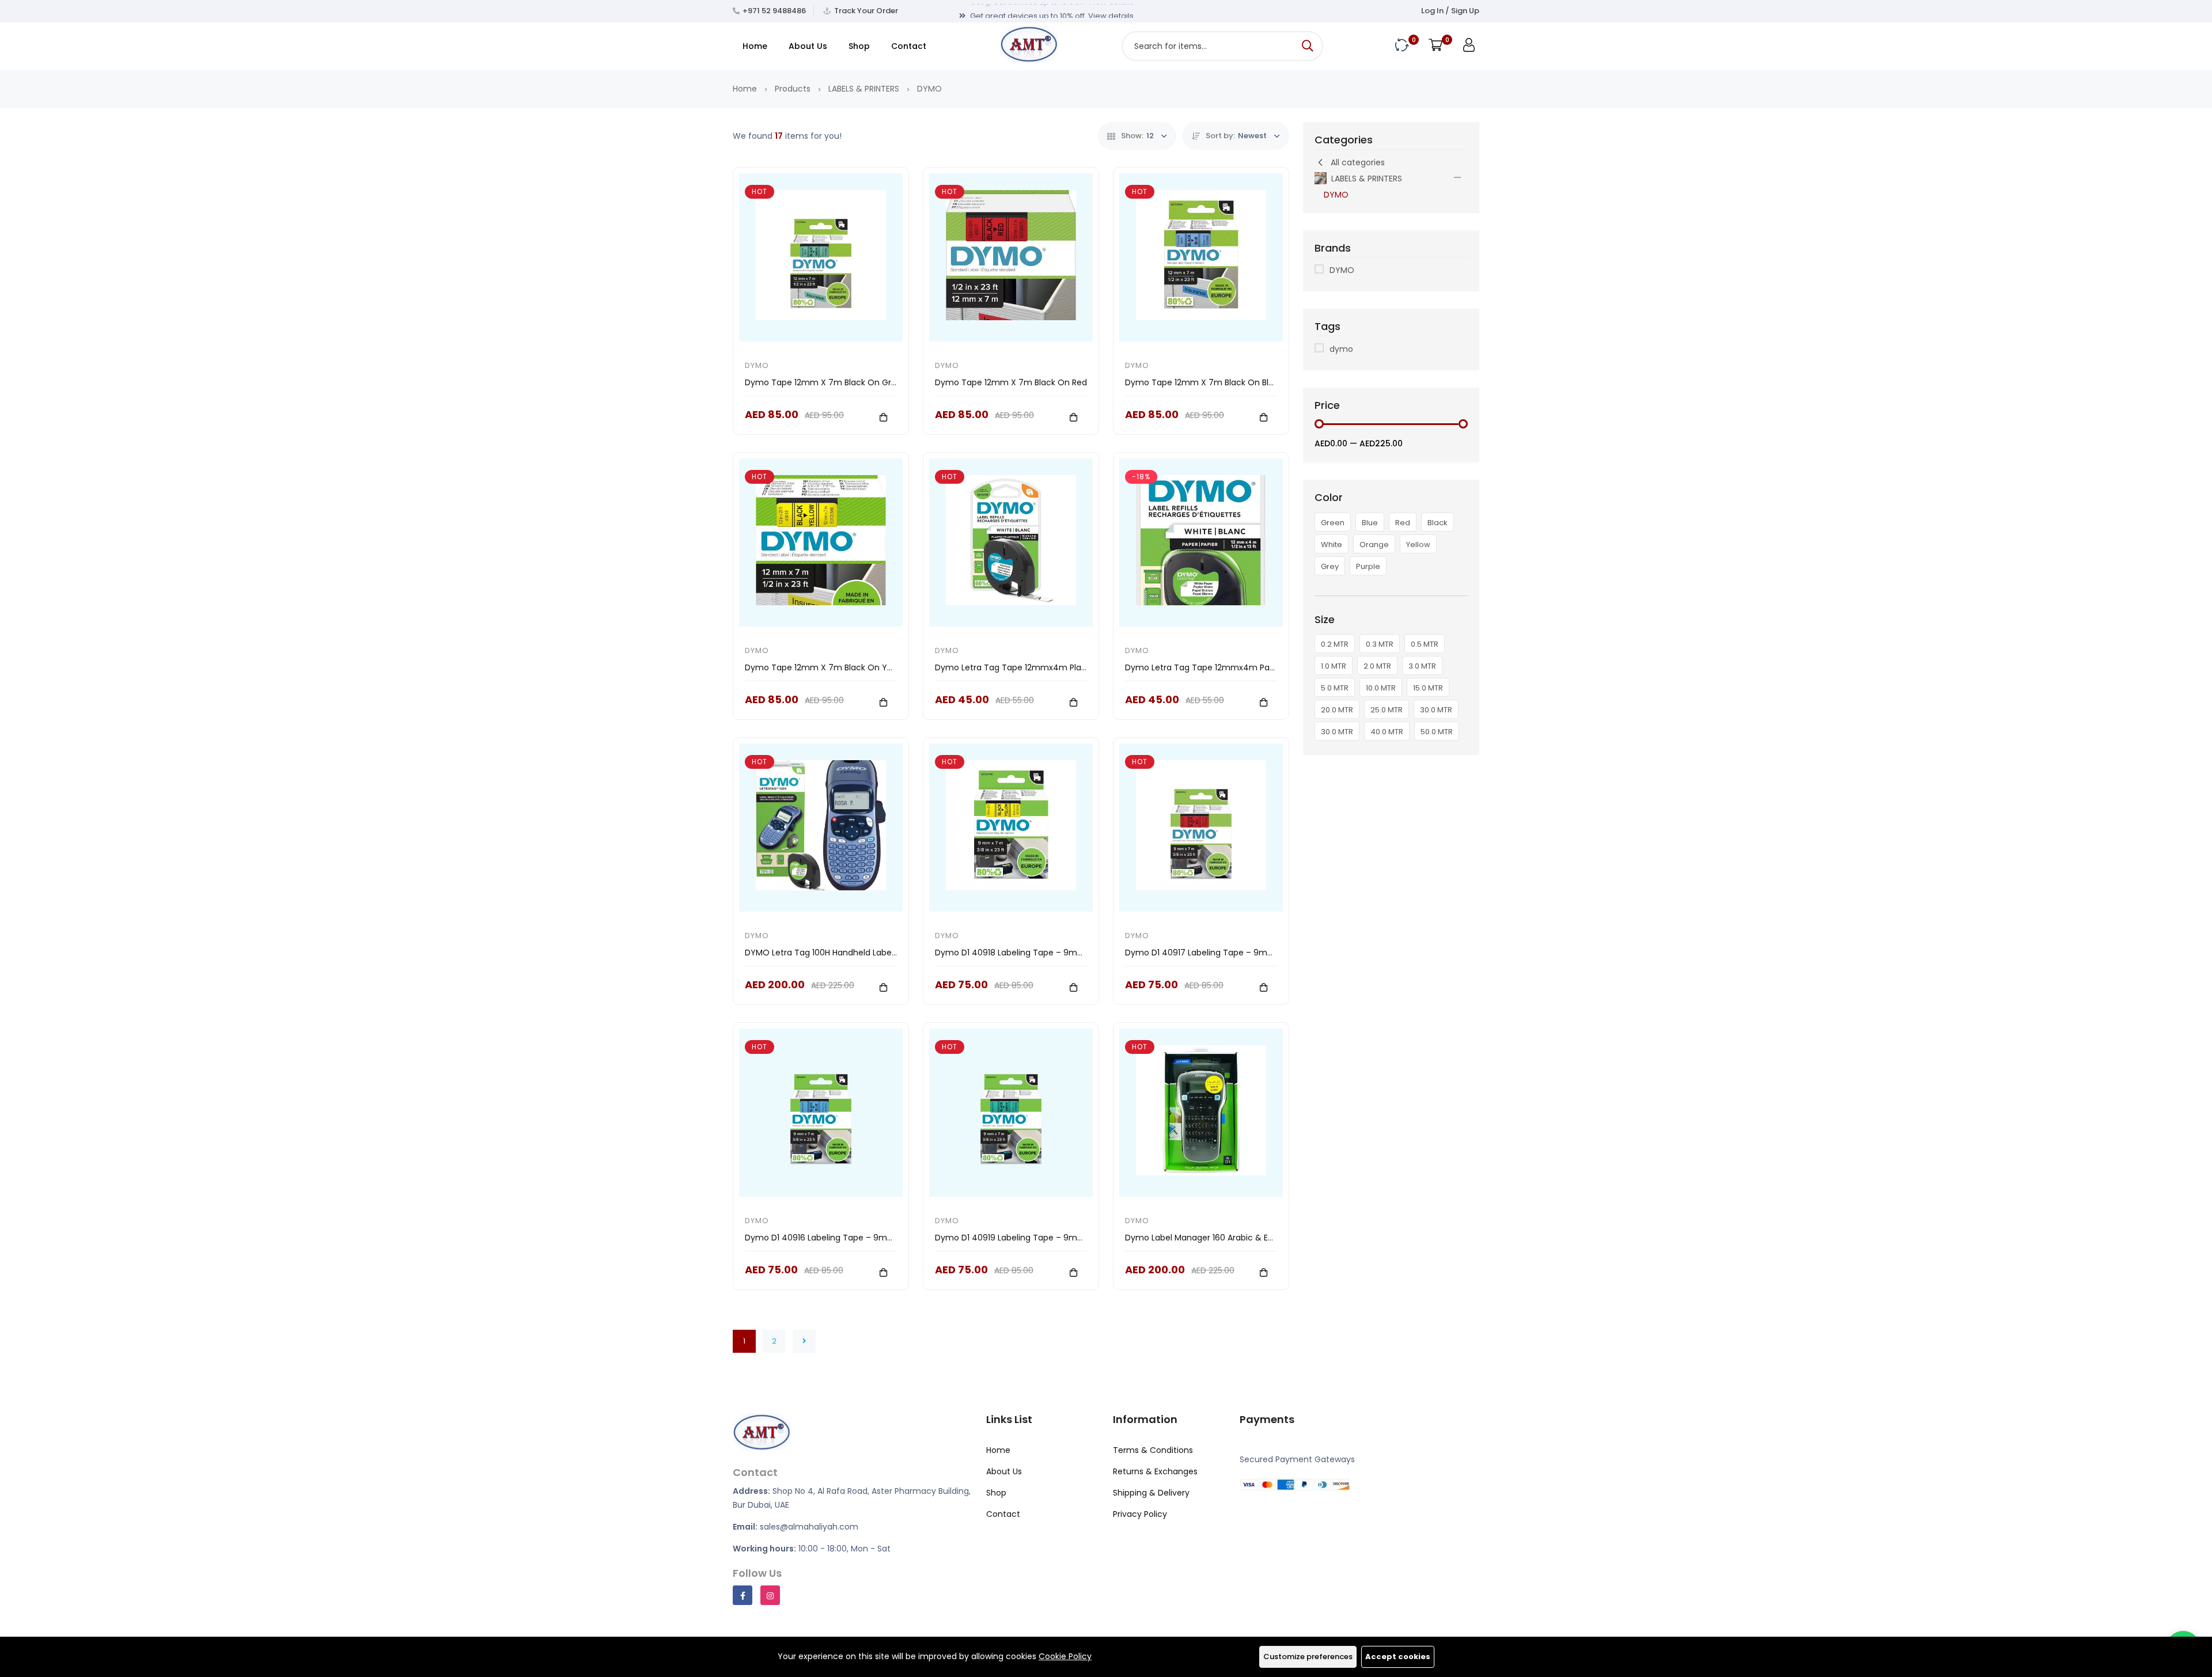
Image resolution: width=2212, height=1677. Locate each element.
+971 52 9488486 (774, 11)
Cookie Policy (1065, 1656)
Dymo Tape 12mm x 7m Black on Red (1011, 382)
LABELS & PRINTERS (864, 89)
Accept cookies (1398, 1657)
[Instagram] (770, 1595)
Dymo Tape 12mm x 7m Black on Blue (1202, 382)
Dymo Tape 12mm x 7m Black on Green (826, 382)
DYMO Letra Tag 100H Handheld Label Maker (832, 953)
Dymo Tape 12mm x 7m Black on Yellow (826, 667)
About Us (808, 46)
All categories (1358, 162)
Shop (859, 46)
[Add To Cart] (883, 417)
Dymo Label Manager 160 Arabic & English (1208, 1238)
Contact (909, 46)
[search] (1308, 46)
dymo (1341, 349)
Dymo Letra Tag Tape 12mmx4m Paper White (1217, 667)
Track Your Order (866, 11)
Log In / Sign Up (1450, 11)
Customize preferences (1308, 1657)
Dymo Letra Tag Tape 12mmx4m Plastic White (1028, 667)
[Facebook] (743, 1595)
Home (755, 46)
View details (1111, 11)
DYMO (757, 365)
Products (793, 89)
